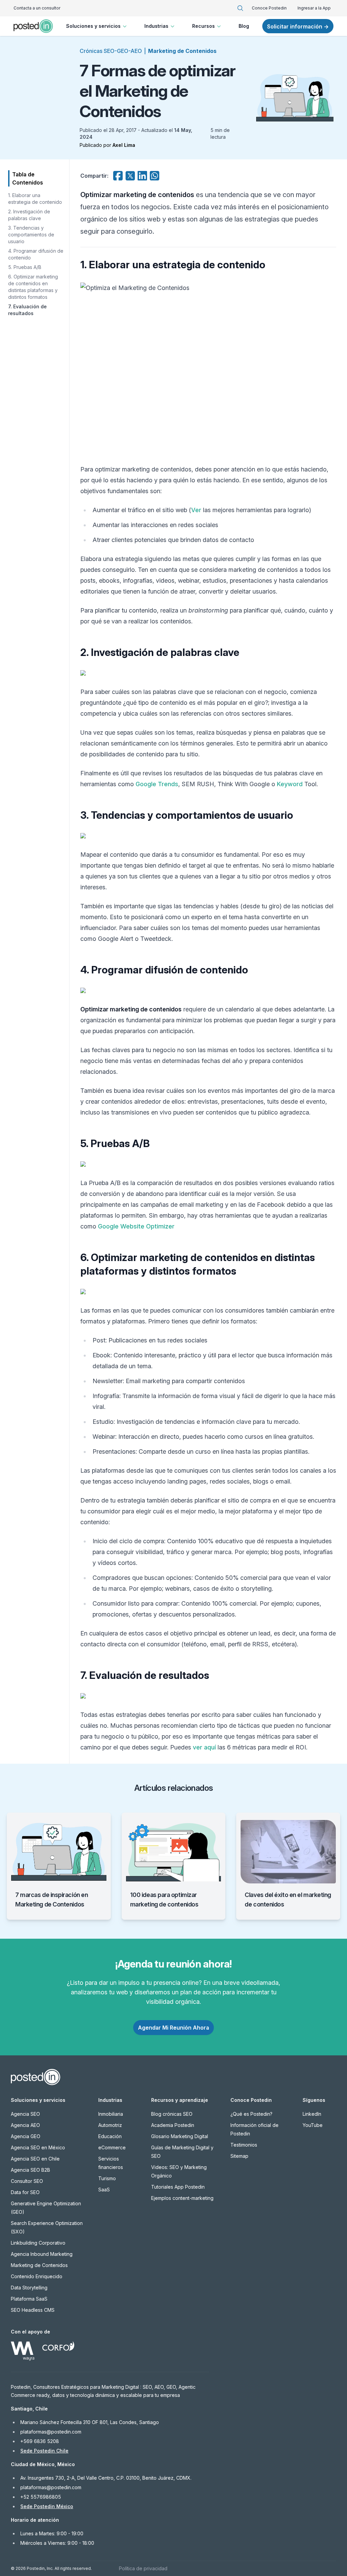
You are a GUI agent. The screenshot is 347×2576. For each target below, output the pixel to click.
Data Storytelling (29, 2288)
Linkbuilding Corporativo (38, 2243)
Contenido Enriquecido (37, 2276)
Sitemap (239, 2156)
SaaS (104, 2190)
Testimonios (244, 2145)
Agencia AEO (25, 2125)
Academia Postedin (173, 2125)
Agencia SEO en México (38, 2147)
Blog (244, 26)
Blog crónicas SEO (172, 2114)
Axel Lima (124, 145)
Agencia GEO (26, 2136)
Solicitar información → (298, 26)
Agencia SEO (25, 2114)
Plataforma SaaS (29, 2299)
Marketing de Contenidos (182, 51)
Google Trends (157, 784)
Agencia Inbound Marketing (42, 2254)
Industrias (156, 26)
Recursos (203, 26)
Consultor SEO (27, 2181)
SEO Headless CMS (33, 2310)
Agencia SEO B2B (30, 2170)
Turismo (107, 2178)
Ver (196, 510)
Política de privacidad (143, 2568)
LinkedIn (312, 2114)
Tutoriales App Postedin (178, 2187)
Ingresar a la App (314, 8)
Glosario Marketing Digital (180, 2136)
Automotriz (110, 2125)
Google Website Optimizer (136, 1226)
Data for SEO (25, 2192)
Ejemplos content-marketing (182, 2198)
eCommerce (112, 2147)
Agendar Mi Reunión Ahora (173, 2028)
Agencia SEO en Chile (35, 2159)
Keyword (290, 784)
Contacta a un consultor (37, 8)
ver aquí (204, 1747)
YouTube (313, 2125)
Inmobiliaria (111, 2114)
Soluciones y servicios (93, 26)
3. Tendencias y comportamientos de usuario (31, 235)
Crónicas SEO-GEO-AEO (111, 51)
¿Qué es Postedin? (251, 2114)
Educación (110, 2136)
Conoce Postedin (269, 8)
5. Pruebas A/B (25, 267)
